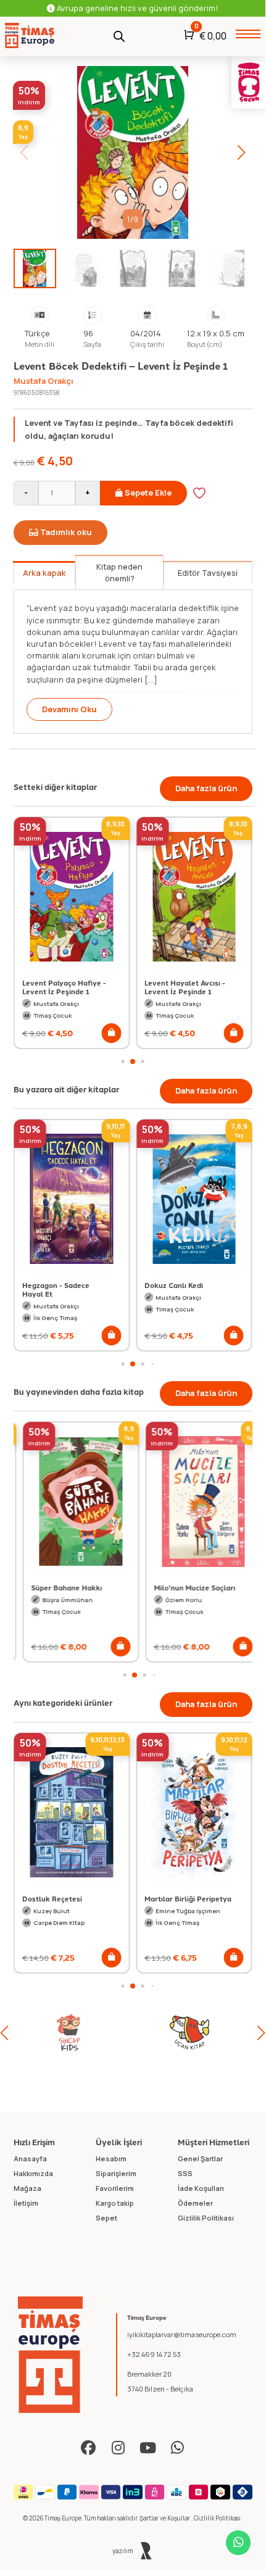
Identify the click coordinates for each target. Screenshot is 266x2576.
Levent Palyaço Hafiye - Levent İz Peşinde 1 (64, 987)
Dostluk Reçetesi (52, 1898)
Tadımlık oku (66, 532)
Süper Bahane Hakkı (58, 1587)
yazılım (123, 2551)
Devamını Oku (69, 709)
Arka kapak (44, 573)
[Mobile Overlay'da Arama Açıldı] (119, 35)
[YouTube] (148, 2448)
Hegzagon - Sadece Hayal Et (56, 1289)
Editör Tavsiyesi (208, 573)
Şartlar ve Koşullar (165, 2518)
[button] (242, 152)
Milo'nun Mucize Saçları (185, 1587)
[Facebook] (88, 2448)
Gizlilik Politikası (218, 2518)
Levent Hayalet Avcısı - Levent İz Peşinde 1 (185, 987)
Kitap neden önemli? (119, 572)
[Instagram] (118, 2448)
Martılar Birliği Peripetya (188, 1898)
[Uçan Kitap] (176, 2033)
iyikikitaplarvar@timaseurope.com (182, 2334)
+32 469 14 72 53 (154, 2354)
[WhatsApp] (177, 2448)
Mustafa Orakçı (44, 381)
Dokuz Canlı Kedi (174, 1285)
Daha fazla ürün (206, 788)
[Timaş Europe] (50, 2355)
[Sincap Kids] (55, 2033)
